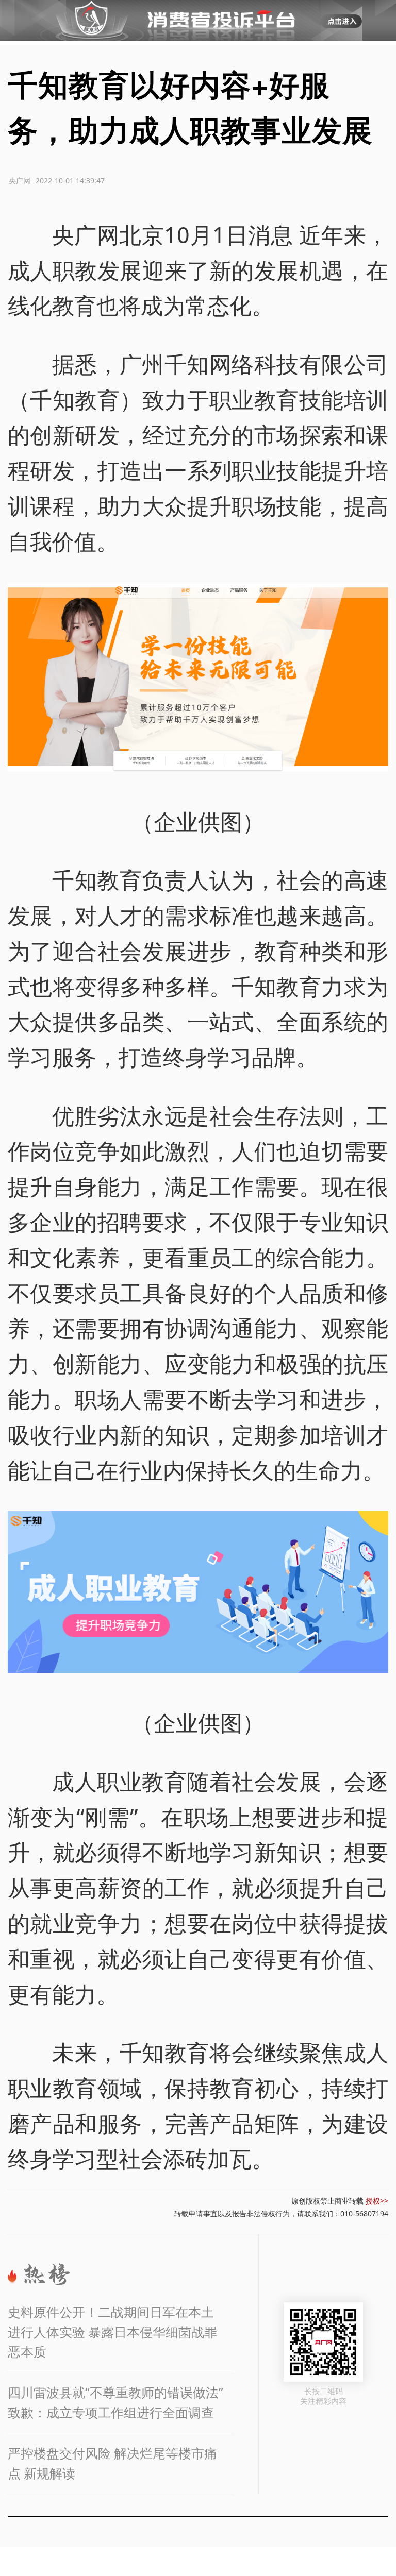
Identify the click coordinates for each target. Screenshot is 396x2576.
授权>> (377, 2201)
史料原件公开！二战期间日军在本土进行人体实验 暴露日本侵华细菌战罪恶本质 (112, 2332)
